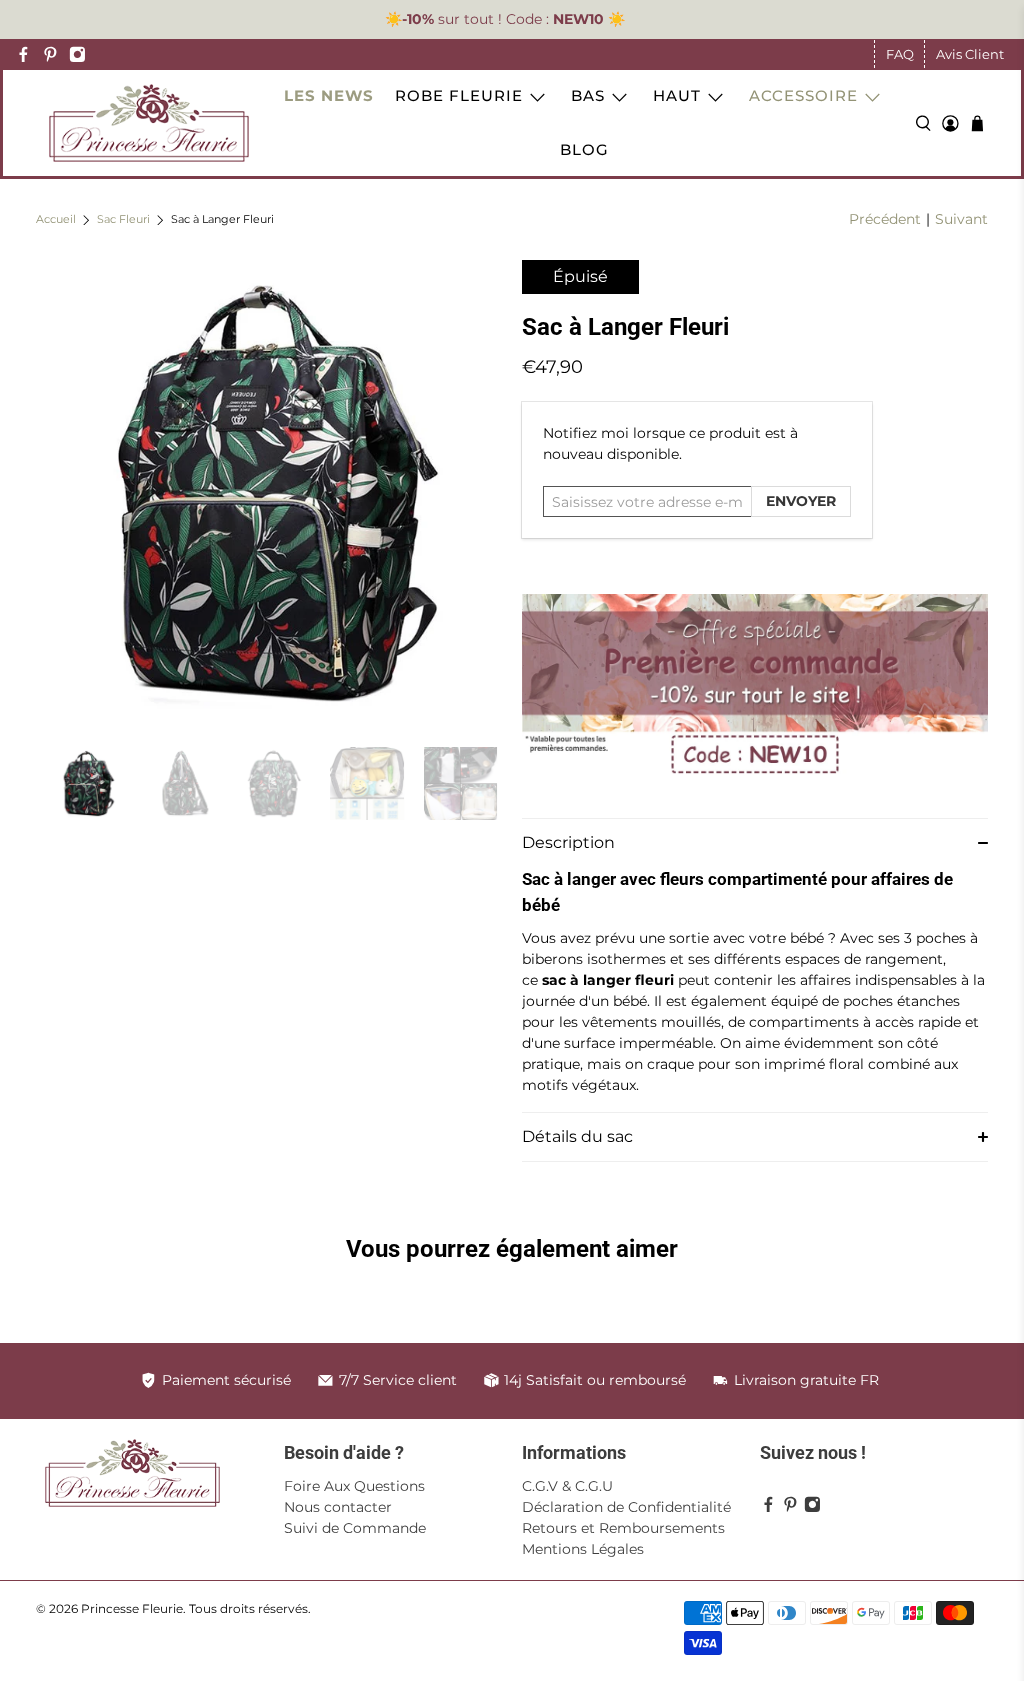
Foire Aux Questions (354, 1486)
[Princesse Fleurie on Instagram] (77, 54)
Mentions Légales (583, 1549)
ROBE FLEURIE (459, 95)
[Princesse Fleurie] (149, 123)
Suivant (961, 219)
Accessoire (803, 95)
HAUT (677, 95)
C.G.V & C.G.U (567, 1486)
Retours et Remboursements (623, 1528)
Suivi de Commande (355, 1528)
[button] (755, 842)
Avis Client (970, 54)
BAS (588, 95)
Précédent (885, 219)
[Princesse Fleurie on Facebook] (23, 54)
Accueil (56, 220)
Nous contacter (338, 1507)
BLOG (584, 149)
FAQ (900, 54)
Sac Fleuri (123, 220)
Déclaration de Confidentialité (626, 1507)
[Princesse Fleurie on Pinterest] (50, 54)
